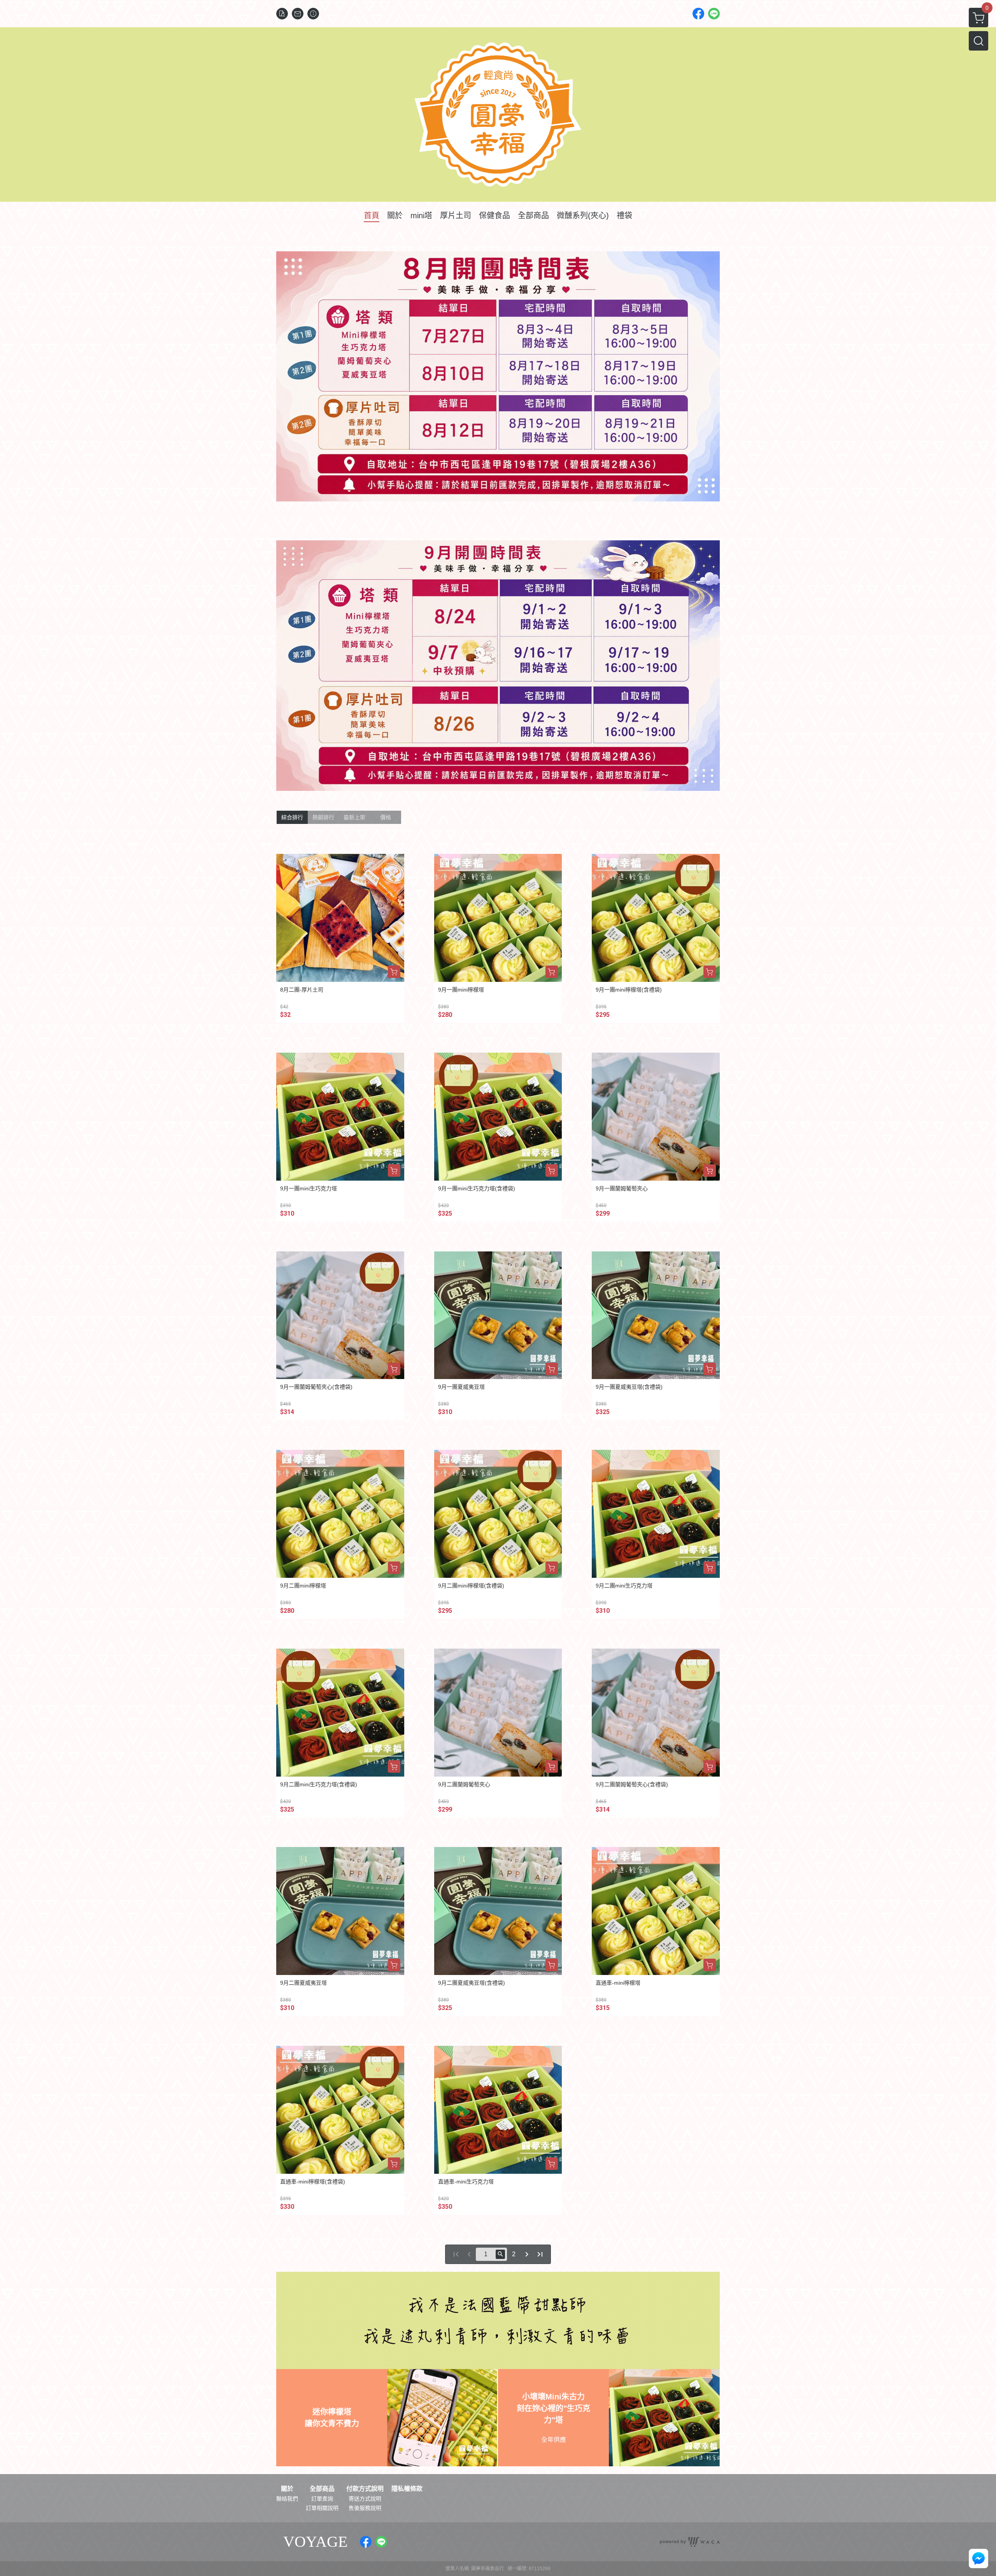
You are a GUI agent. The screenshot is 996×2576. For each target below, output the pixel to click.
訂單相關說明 (322, 2508)
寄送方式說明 (365, 2499)
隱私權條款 (407, 2489)
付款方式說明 (365, 2489)
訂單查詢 (322, 2499)
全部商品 (322, 2489)
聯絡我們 (287, 2499)
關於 (287, 2489)
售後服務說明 (365, 2508)
